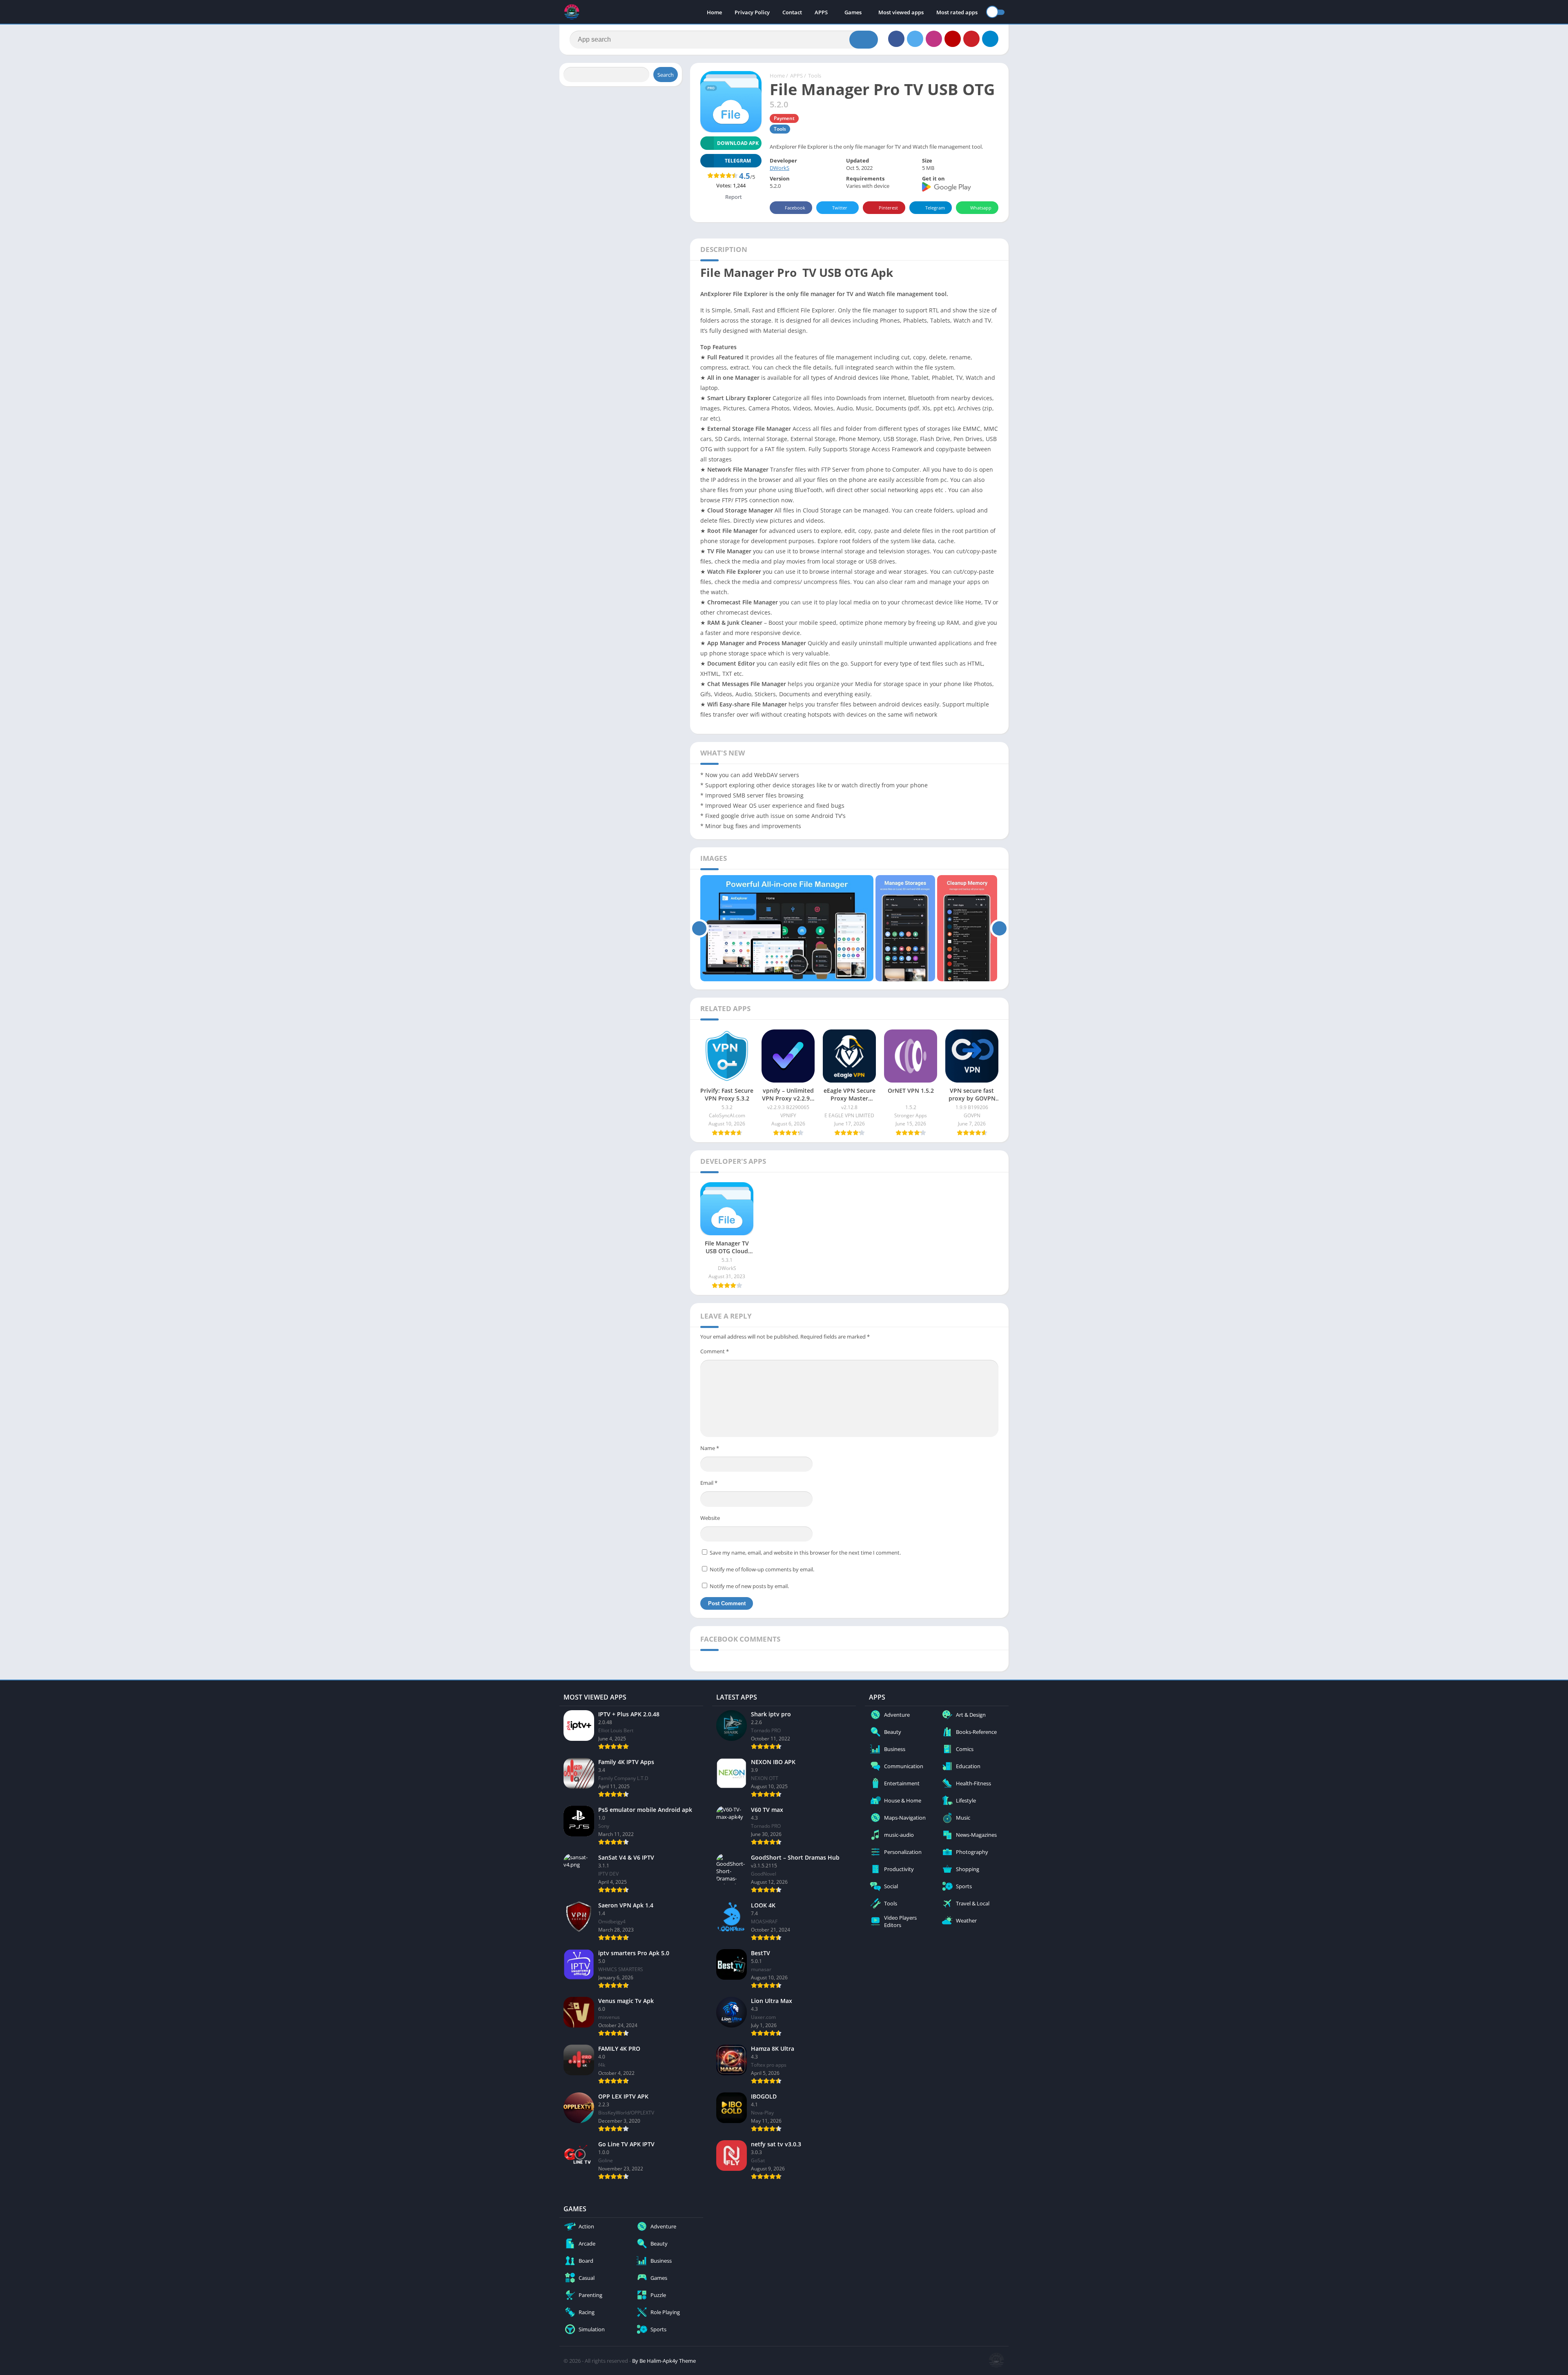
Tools (815, 76)
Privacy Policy (752, 12)
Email (709, 1483)
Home (714, 12)
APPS (821, 12)
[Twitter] (915, 39)
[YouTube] (953, 39)
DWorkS (780, 168)
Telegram (935, 208)
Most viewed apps (901, 12)
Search (666, 75)
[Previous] (699, 928)
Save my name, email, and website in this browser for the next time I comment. (805, 1553)
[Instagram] (934, 39)
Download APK (738, 143)
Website (710, 1518)
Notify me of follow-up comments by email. (762, 1569)
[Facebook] (896, 39)
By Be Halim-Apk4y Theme (664, 2361)
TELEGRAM (738, 161)
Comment (715, 1351)
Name (710, 1448)
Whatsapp (981, 208)
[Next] (999, 928)
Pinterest (888, 208)
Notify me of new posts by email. (749, 1586)
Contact (792, 12)
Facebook (795, 208)
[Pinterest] (971, 39)
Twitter (840, 208)
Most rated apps (957, 12)
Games (853, 12)
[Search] (864, 40)
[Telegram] (990, 39)
